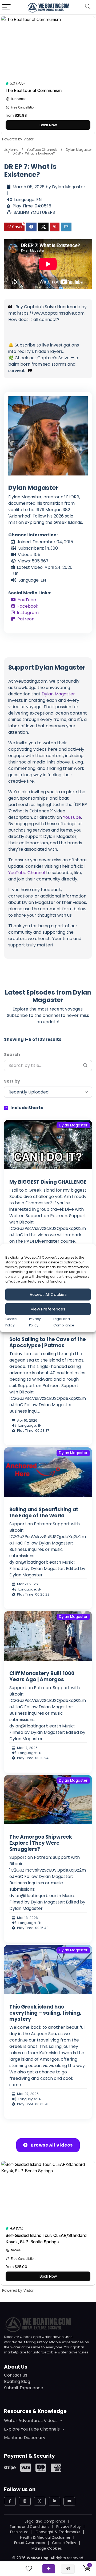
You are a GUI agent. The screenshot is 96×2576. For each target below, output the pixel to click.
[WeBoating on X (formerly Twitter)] (40, 2501)
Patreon (26, 619)
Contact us (16, 2375)
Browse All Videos (51, 2145)
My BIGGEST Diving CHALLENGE (48, 1182)
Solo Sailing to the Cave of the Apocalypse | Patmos (48, 1342)
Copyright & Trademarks (58, 2532)
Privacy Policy (69, 2527)
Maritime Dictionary (25, 2438)
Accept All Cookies (48, 1294)
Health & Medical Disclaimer (45, 2538)
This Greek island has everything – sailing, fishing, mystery (45, 2013)
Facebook (28, 606)
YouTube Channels (42, 150)
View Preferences (48, 1309)
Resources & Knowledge (35, 2411)
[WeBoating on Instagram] (25, 2501)
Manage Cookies (47, 2548)
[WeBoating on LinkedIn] (55, 2501)
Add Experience (49, 2569)
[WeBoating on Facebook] (10, 2501)
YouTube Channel (27, 873)
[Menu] (6, 7)
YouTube (27, 600)
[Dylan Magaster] (48, 435)
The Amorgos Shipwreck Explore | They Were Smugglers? (41, 1843)
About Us (16, 2367)
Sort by (12, 1081)
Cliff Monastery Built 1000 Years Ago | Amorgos (42, 1676)
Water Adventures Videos (31, 2421)
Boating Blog (17, 2381)
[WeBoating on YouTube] (69, 2501)
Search (12, 1055)
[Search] (88, 7)
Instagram (28, 613)
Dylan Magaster (79, 150)
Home (13, 150)
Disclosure (19, 2532)
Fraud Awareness (30, 2543)
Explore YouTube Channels (32, 2429)
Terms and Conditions (29, 2527)
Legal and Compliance (45, 2521)
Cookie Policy (64, 2543)
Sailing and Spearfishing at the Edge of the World (44, 1513)
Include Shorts (27, 1108)
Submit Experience (24, 2388)
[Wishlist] (29, 2569)
